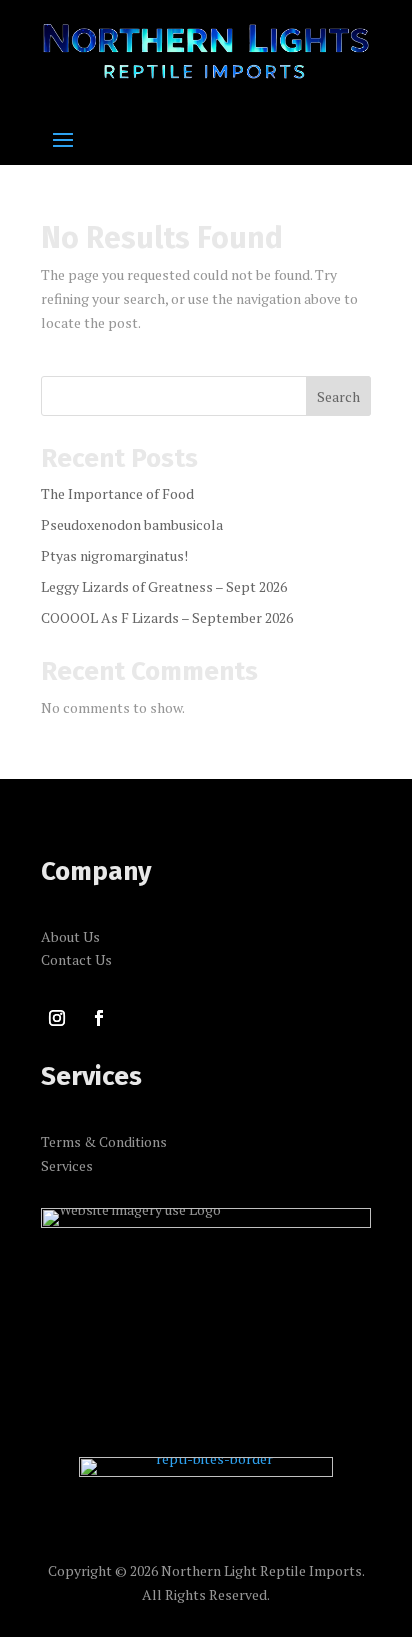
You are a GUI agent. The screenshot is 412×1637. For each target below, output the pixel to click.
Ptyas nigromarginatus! (114, 555)
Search (338, 396)
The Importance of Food (117, 493)
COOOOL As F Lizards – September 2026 (167, 617)
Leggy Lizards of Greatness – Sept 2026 (164, 586)
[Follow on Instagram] (57, 1018)
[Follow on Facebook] (99, 1018)
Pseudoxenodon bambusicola (132, 524)
